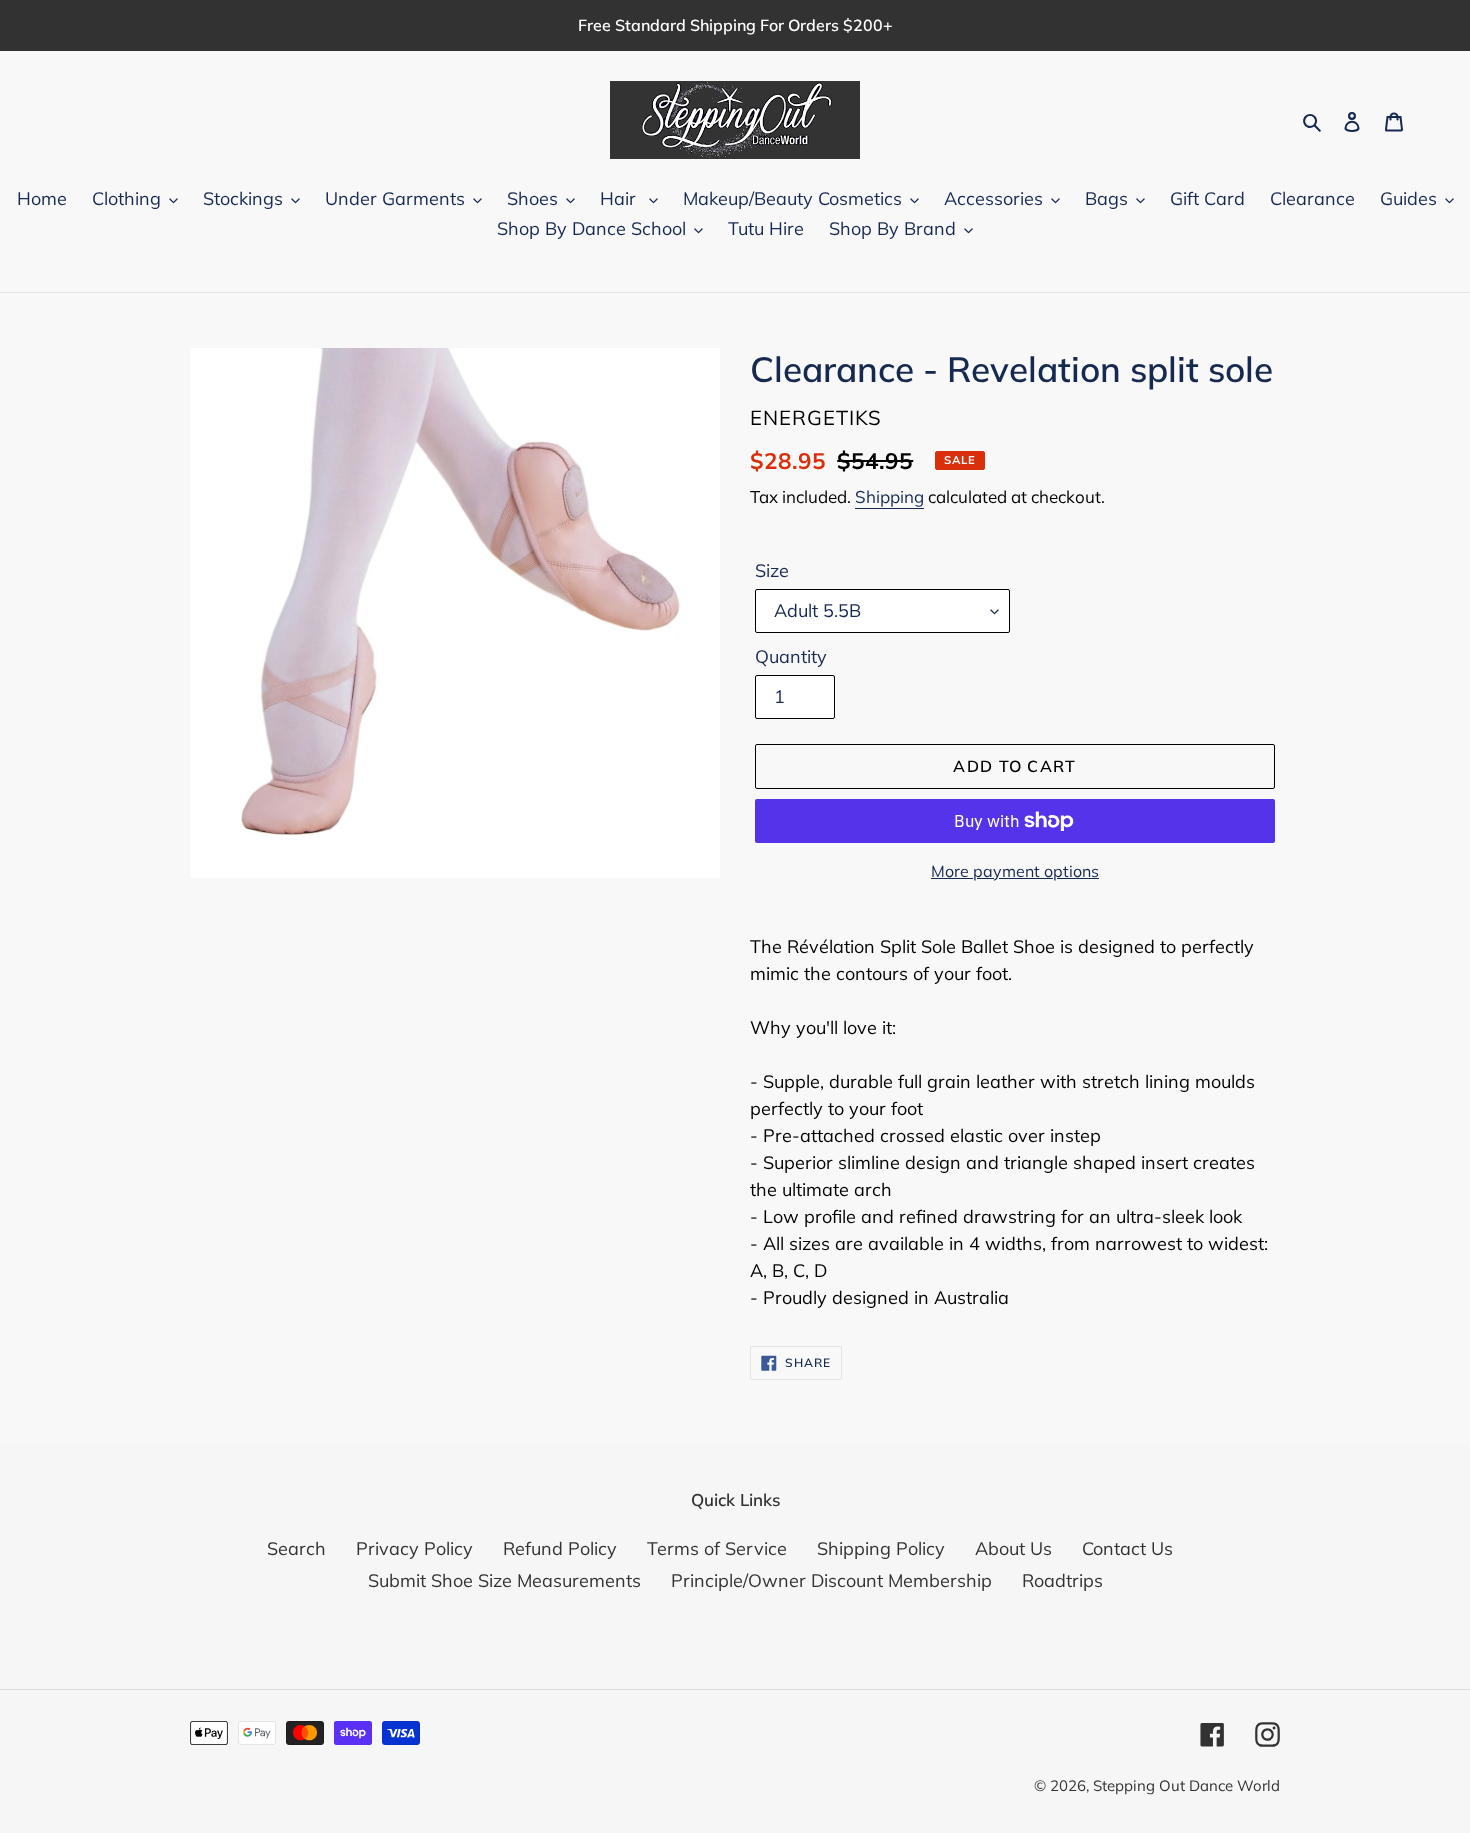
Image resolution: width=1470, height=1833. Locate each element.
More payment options (1015, 871)
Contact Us (1127, 1548)
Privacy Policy (414, 1548)
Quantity (791, 656)
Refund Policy (560, 1548)
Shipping (889, 496)
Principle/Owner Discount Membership (831, 1580)
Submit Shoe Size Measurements (504, 1580)
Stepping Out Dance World (1186, 1785)
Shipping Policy (881, 1548)
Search (296, 1548)
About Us (1013, 1548)
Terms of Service (717, 1548)
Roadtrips (1062, 1580)
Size (772, 570)
